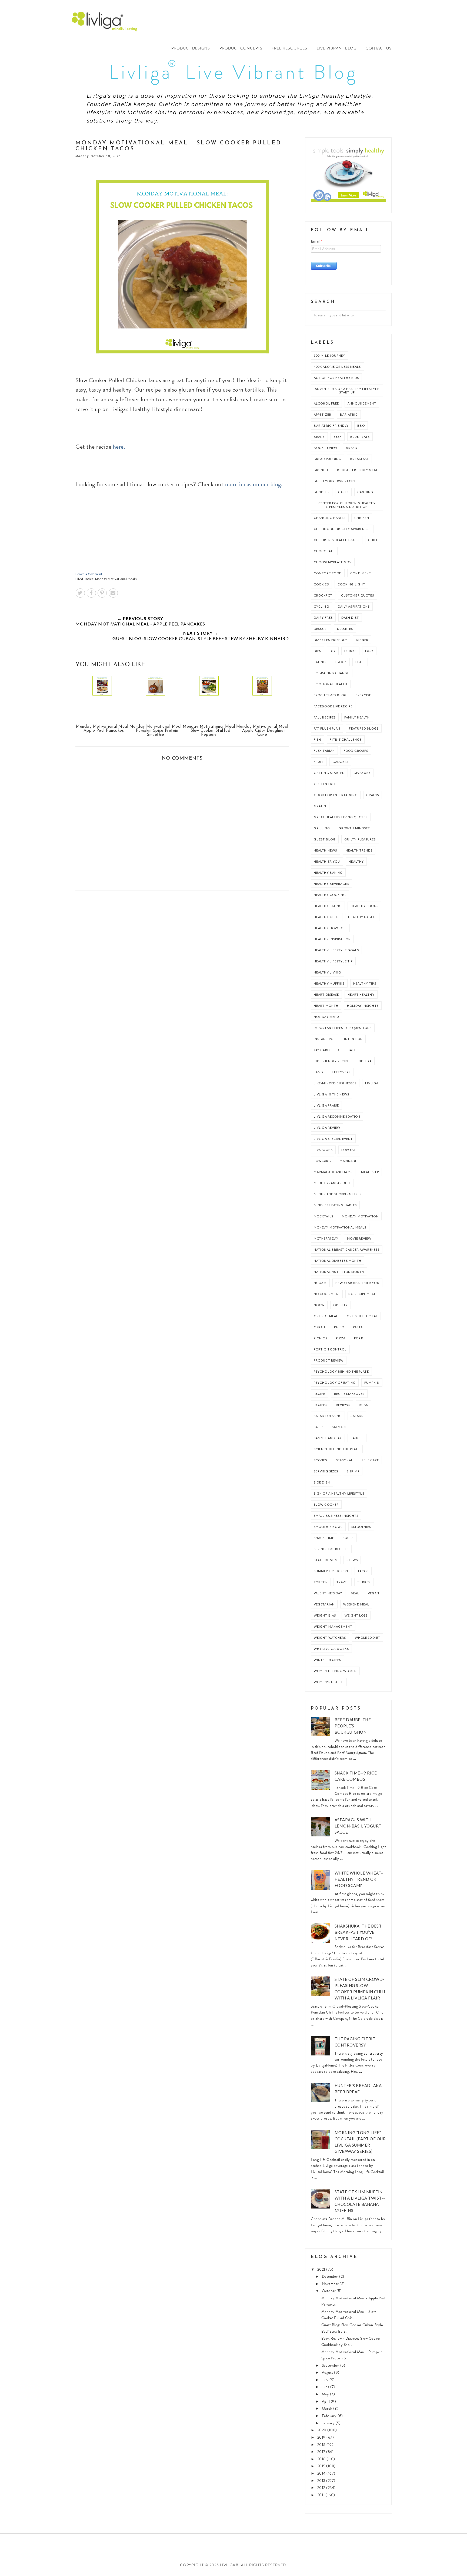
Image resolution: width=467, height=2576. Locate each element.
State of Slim (326, 1560)
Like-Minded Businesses (335, 1083)
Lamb (318, 1072)
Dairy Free (323, 617)
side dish (322, 1482)
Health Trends (359, 850)
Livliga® (120, 21)
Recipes (321, 1405)
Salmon (339, 1427)
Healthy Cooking (330, 895)
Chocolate (324, 551)
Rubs (363, 1405)
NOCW (319, 1305)
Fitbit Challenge (346, 739)
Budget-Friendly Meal (358, 470)
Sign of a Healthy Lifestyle (339, 1493)
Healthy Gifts (327, 917)
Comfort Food (328, 573)
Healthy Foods (364, 906)
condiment (361, 573)
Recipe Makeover (349, 1394)
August (328, 2373)
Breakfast (359, 459)
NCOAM (320, 1283)
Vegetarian (324, 1604)
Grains (373, 795)
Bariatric (349, 414)
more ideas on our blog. (254, 484)
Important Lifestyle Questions (343, 1028)
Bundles (322, 492)
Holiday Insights (363, 1006)
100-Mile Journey (330, 355)
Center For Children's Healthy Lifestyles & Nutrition (347, 505)
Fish (317, 739)
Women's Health (329, 1682)
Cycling (321, 606)
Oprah (320, 1327)
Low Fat (349, 1150)
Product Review (329, 1360)
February (330, 2416)
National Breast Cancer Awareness (347, 1249)
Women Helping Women (335, 1671)
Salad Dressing (328, 1416)
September (331, 2365)
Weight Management (333, 1626)
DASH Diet (350, 617)
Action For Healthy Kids (336, 378)
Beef (338, 437)
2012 (322, 2488)
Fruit (319, 762)
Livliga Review (327, 1128)
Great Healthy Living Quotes (341, 817)
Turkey (364, 1582)
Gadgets (341, 762)
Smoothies (361, 1527)
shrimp (353, 1471)
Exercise (363, 695)
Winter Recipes (327, 1660)
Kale (352, 1050)
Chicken (362, 518)
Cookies (321, 584)
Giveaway (362, 773)
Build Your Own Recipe (335, 481)
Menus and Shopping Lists (338, 1194)
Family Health (357, 717)
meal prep (370, 1172)
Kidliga (365, 1061)
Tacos (363, 1571)
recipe (320, 1394)
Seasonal (345, 1460)
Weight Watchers (330, 1638)
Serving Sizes (326, 1471)
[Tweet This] (80, 593)
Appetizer (323, 414)
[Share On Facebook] (91, 593)
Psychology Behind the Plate (341, 1371)
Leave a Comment (89, 574)
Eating (320, 662)
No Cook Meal (327, 1294)
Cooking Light (351, 584)
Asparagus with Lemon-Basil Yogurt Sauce (358, 1826)
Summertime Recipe (331, 1571)
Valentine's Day (328, 1593)
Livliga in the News (331, 1094)
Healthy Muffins (329, 983)
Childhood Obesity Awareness (342, 529)
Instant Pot (325, 1039)
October (329, 2291)
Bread (352, 448)
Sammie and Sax (328, 1438)
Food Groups (356, 751)
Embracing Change (332, 673)
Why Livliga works (331, 1649)
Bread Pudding (328, 459)
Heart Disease (326, 994)
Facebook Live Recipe (333, 706)
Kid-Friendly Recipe (331, 1061)
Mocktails (323, 1216)
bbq (361, 426)
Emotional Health (331, 684)
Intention (353, 1039)
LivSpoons (323, 1150)
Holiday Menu (326, 1017)
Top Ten (321, 1582)
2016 (322, 2459)
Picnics (321, 1338)
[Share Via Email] (113, 593)
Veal (355, 1593)
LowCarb (322, 1161)
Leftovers (341, 1072)
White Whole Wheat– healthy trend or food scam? (359, 1879)
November (331, 2284)
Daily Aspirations (354, 606)
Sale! (318, 1427)
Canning (365, 492)
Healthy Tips (365, 983)
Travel (343, 1582)
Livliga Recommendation (337, 1116)
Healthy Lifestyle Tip (333, 961)
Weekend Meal (356, 1604)
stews (352, 1560)
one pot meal (326, 1316)
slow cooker (326, 1504)
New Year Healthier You (357, 1283)
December (331, 2277)
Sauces (357, 1438)
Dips (317, 651)
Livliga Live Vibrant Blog (233, 72)
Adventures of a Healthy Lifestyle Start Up (347, 390)
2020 (322, 2430)
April (326, 2401)
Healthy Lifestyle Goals (336, 950)
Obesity (341, 1305)
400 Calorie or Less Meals (337, 367)
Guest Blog (325, 839)
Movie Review (359, 1238)
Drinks (351, 651)
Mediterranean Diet (332, 1183)
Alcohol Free (326, 403)
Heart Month (326, 1006)
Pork (358, 1338)
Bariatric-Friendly (331, 426)
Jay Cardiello (326, 1050)
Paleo (339, 1327)
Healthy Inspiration (332, 939)
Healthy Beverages (331, 884)
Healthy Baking (328, 873)
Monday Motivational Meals (116, 579)
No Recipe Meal (362, 1294)
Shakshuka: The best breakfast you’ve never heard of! (358, 1932)
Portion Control (330, 1349)
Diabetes (345, 629)
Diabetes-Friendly (331, 640)
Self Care (370, 1460)
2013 (322, 2481)
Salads (357, 1416)
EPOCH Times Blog (330, 695)
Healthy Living (327, 972)
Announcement (362, 403)
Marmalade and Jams (333, 1172)
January (329, 2423)
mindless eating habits (335, 1205)
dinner (362, 640)
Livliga (372, 1083)
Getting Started (329, 773)
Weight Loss (356, 1615)
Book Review (326, 448)
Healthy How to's (330, 928)
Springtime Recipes (331, 1549)
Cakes (343, 492)
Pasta (358, 1327)
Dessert (321, 629)
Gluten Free (325, 784)
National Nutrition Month (339, 1272)
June (326, 2387)
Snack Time (324, 1538)
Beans (319, 437)
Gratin (320, 806)
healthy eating (328, 906)
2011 (322, 2495)
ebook (341, 662)
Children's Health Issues (337, 540)
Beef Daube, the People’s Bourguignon (353, 1726)
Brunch (321, 470)
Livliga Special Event (333, 1139)
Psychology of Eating (335, 1383)
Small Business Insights (336, 1516)
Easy (369, 651)
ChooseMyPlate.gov (333, 562)
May (326, 2394)
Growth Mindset (354, 828)
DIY (333, 651)
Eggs (360, 662)
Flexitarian (324, 751)
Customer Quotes (358, 595)
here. (119, 447)
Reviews (343, 1405)
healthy (356, 861)
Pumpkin (372, 1383)
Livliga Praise (326, 1105)
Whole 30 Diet (368, 1638)
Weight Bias (325, 1615)
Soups (348, 1538)
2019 (322, 2437)
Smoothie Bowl (328, 1527)
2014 (322, 2473)
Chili (373, 540)
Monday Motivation (360, 1216)
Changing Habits (330, 518)
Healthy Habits (362, 917)
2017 (322, 2452)
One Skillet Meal (362, 1316)
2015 (322, 2466)
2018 (322, 2445)
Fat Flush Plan (327, 728)
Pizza (341, 1338)
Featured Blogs (364, 728)
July (326, 2380)
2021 (322, 2269)
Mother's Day (326, 1238)
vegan (374, 1593)
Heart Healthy (361, 994)
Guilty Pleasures (360, 839)
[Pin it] (102, 593)
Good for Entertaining (336, 795)
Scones (321, 1460)
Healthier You (327, 861)
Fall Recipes (325, 717)
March (328, 2408)
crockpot (323, 595)
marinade (348, 1161)
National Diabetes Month (338, 1261)
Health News (325, 850)
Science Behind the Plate (337, 1449)
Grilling (322, 828)
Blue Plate (360, 437)
